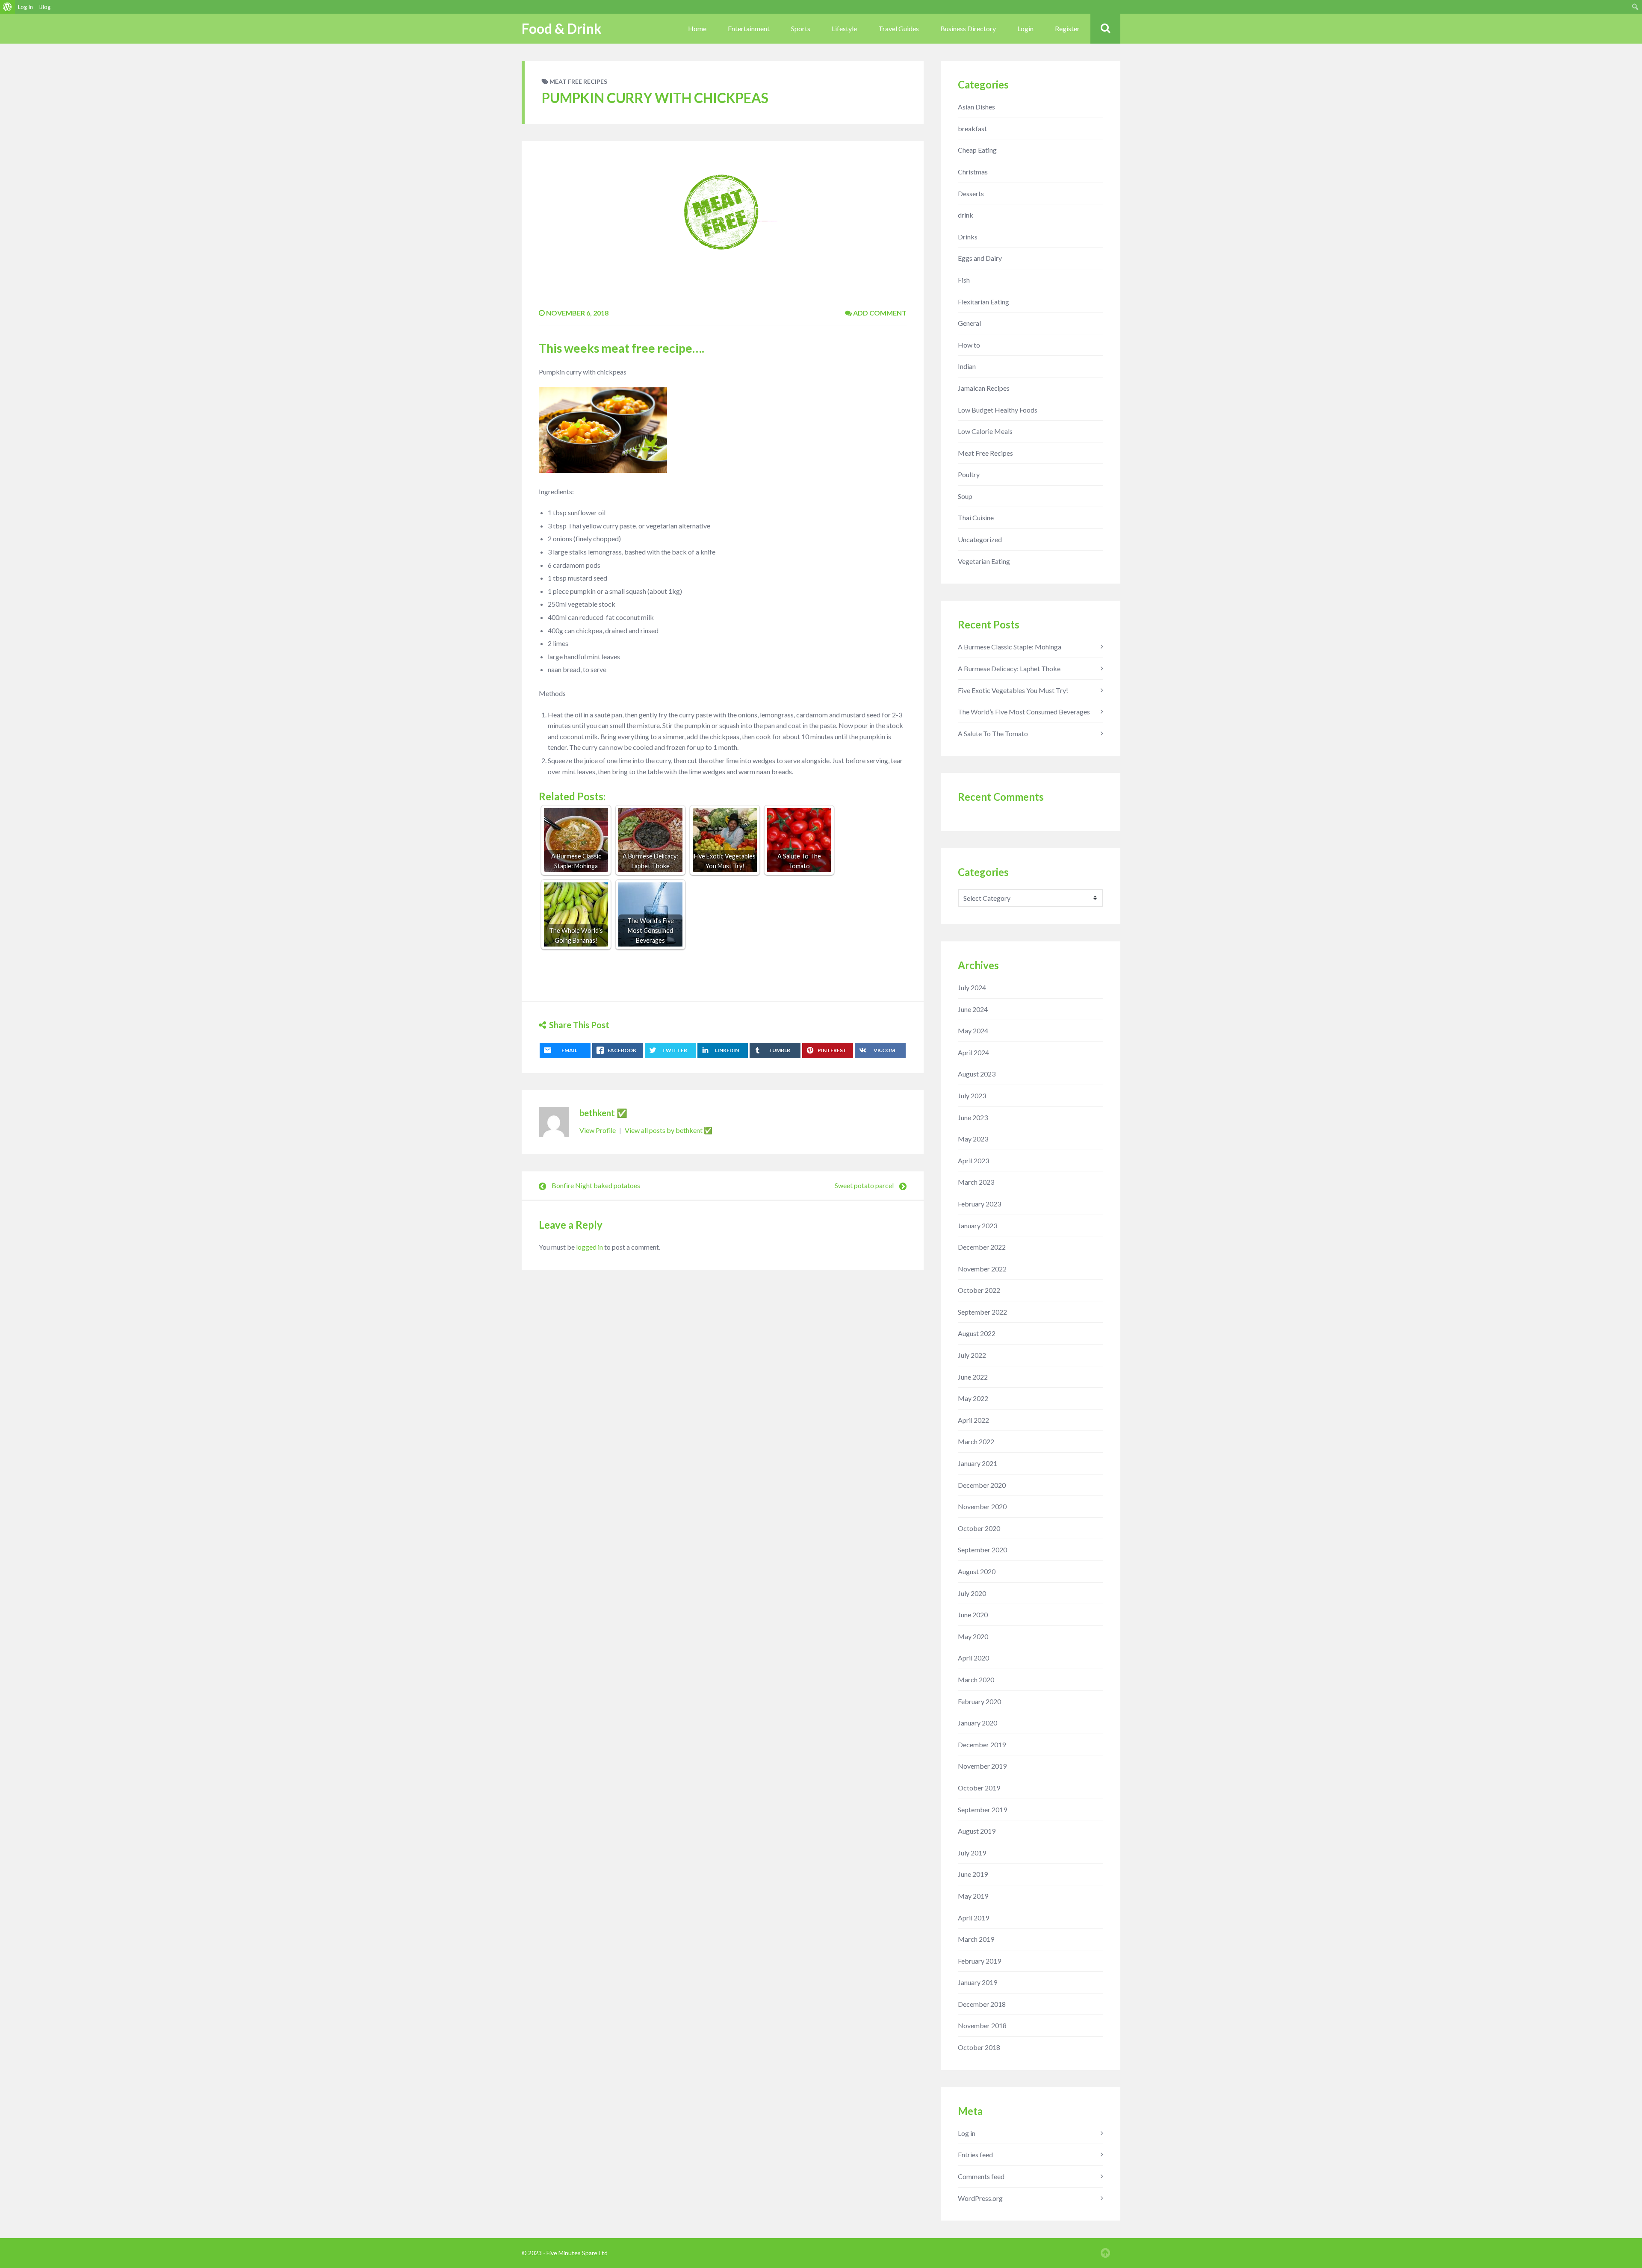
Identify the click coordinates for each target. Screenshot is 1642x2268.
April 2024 (973, 1052)
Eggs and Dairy (980, 258)
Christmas (973, 172)
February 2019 (979, 1961)
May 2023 (973, 1139)
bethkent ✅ (603, 1113)
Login (1025, 28)
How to (969, 345)
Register (1067, 28)
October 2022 (979, 1290)
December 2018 (982, 2004)
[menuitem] (7, 7)
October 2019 (979, 1788)
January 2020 (978, 1723)
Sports (801, 28)
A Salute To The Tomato (993, 733)
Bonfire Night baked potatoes (596, 1185)
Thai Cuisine (976, 518)
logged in (589, 1247)
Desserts (971, 193)
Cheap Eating (977, 150)
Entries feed (975, 2154)
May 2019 (973, 1896)
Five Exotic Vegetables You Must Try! (1013, 690)
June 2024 (973, 1009)
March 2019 (976, 1939)
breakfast (972, 128)
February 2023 (979, 1204)
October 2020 (979, 1528)
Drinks (968, 237)
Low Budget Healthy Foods (998, 410)
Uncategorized (980, 539)
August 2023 (977, 1074)
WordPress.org (980, 2198)
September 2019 (982, 1809)
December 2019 (982, 1745)
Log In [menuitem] (25, 7)
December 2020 (982, 1485)
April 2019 (973, 1918)
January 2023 (978, 1225)
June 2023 (973, 1117)
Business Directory (968, 28)
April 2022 (973, 1420)
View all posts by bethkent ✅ (669, 1130)
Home (697, 28)
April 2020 (973, 1658)
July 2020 (972, 1593)
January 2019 (978, 1982)
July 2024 (972, 987)
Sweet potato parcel (864, 1185)
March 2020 (976, 1680)
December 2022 (982, 1247)
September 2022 (982, 1312)
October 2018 (979, 2047)
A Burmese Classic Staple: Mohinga (1010, 647)
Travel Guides (899, 28)
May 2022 (973, 1398)
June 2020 (973, 1615)
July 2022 (972, 1355)
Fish (964, 280)
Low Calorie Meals (985, 431)
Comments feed (981, 2176)
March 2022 (976, 1441)
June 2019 (973, 1874)
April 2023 (973, 1161)
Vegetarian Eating (984, 561)
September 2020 (982, 1550)
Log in (967, 2133)
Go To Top (1105, 2253)
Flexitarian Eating (983, 302)
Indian (967, 366)
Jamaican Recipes (984, 388)
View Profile (598, 1130)
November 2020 (982, 1506)
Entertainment (749, 28)
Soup (965, 496)
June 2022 (973, 1377)
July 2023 (972, 1096)
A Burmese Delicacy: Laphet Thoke (1009, 668)
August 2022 (977, 1333)
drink (966, 215)
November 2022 (982, 1269)
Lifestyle (844, 28)
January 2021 (978, 1463)
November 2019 (982, 1766)
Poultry (969, 474)
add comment (879, 313)
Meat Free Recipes (578, 81)
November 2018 (982, 2025)
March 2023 (976, 1182)
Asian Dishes (976, 107)
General (969, 323)
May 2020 (973, 1636)
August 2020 (977, 1571)
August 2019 (977, 1831)
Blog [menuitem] (45, 7)
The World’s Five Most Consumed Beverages (1024, 712)
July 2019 (972, 1853)
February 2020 (979, 1701)
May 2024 (973, 1031)
